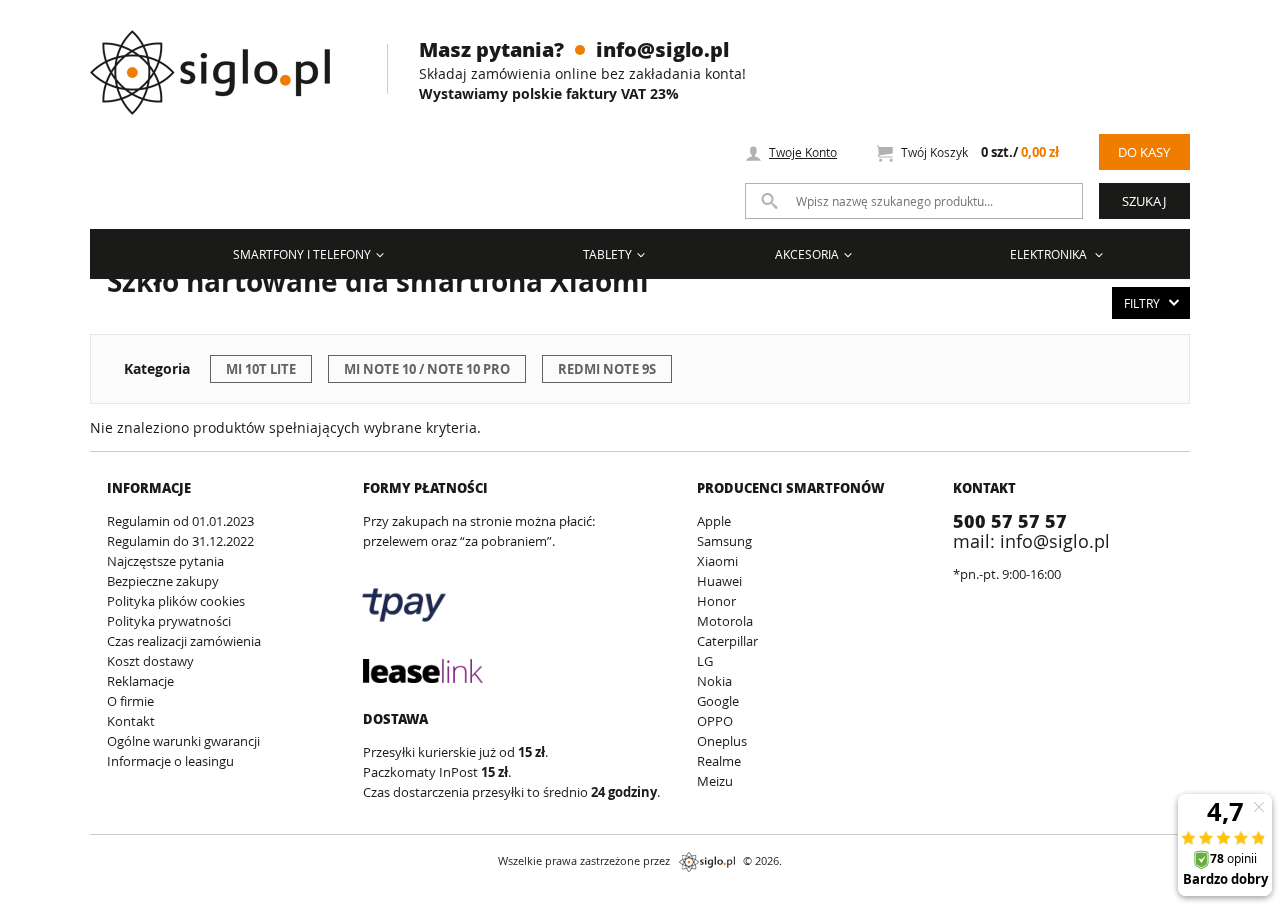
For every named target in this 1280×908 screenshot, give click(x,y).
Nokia (714, 681)
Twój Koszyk (980, 152)
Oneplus (722, 741)
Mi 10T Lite (261, 369)
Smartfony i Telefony (302, 254)
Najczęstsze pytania (165, 561)
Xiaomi (717, 561)
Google (718, 701)
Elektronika (1050, 254)
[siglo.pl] (222, 57)
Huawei (719, 581)
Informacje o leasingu (170, 761)
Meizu (715, 781)
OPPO (715, 721)
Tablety (607, 254)
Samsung (724, 541)
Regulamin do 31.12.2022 (180, 541)
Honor (716, 601)
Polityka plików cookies (176, 601)
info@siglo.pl (662, 49)
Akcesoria (807, 254)
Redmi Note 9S (607, 369)
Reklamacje (140, 681)
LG (705, 661)
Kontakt (131, 721)
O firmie (130, 701)
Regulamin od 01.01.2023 (180, 521)
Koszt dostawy (150, 661)
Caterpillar (727, 641)
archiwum (33, 898)
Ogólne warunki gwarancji (183, 741)
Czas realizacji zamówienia (184, 641)
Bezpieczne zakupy (163, 581)
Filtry (1142, 303)
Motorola (725, 621)
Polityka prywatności (169, 621)
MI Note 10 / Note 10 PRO (427, 369)
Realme (719, 761)
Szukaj (1144, 201)
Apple (714, 521)
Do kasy (1144, 152)
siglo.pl (707, 862)
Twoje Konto (803, 152)
